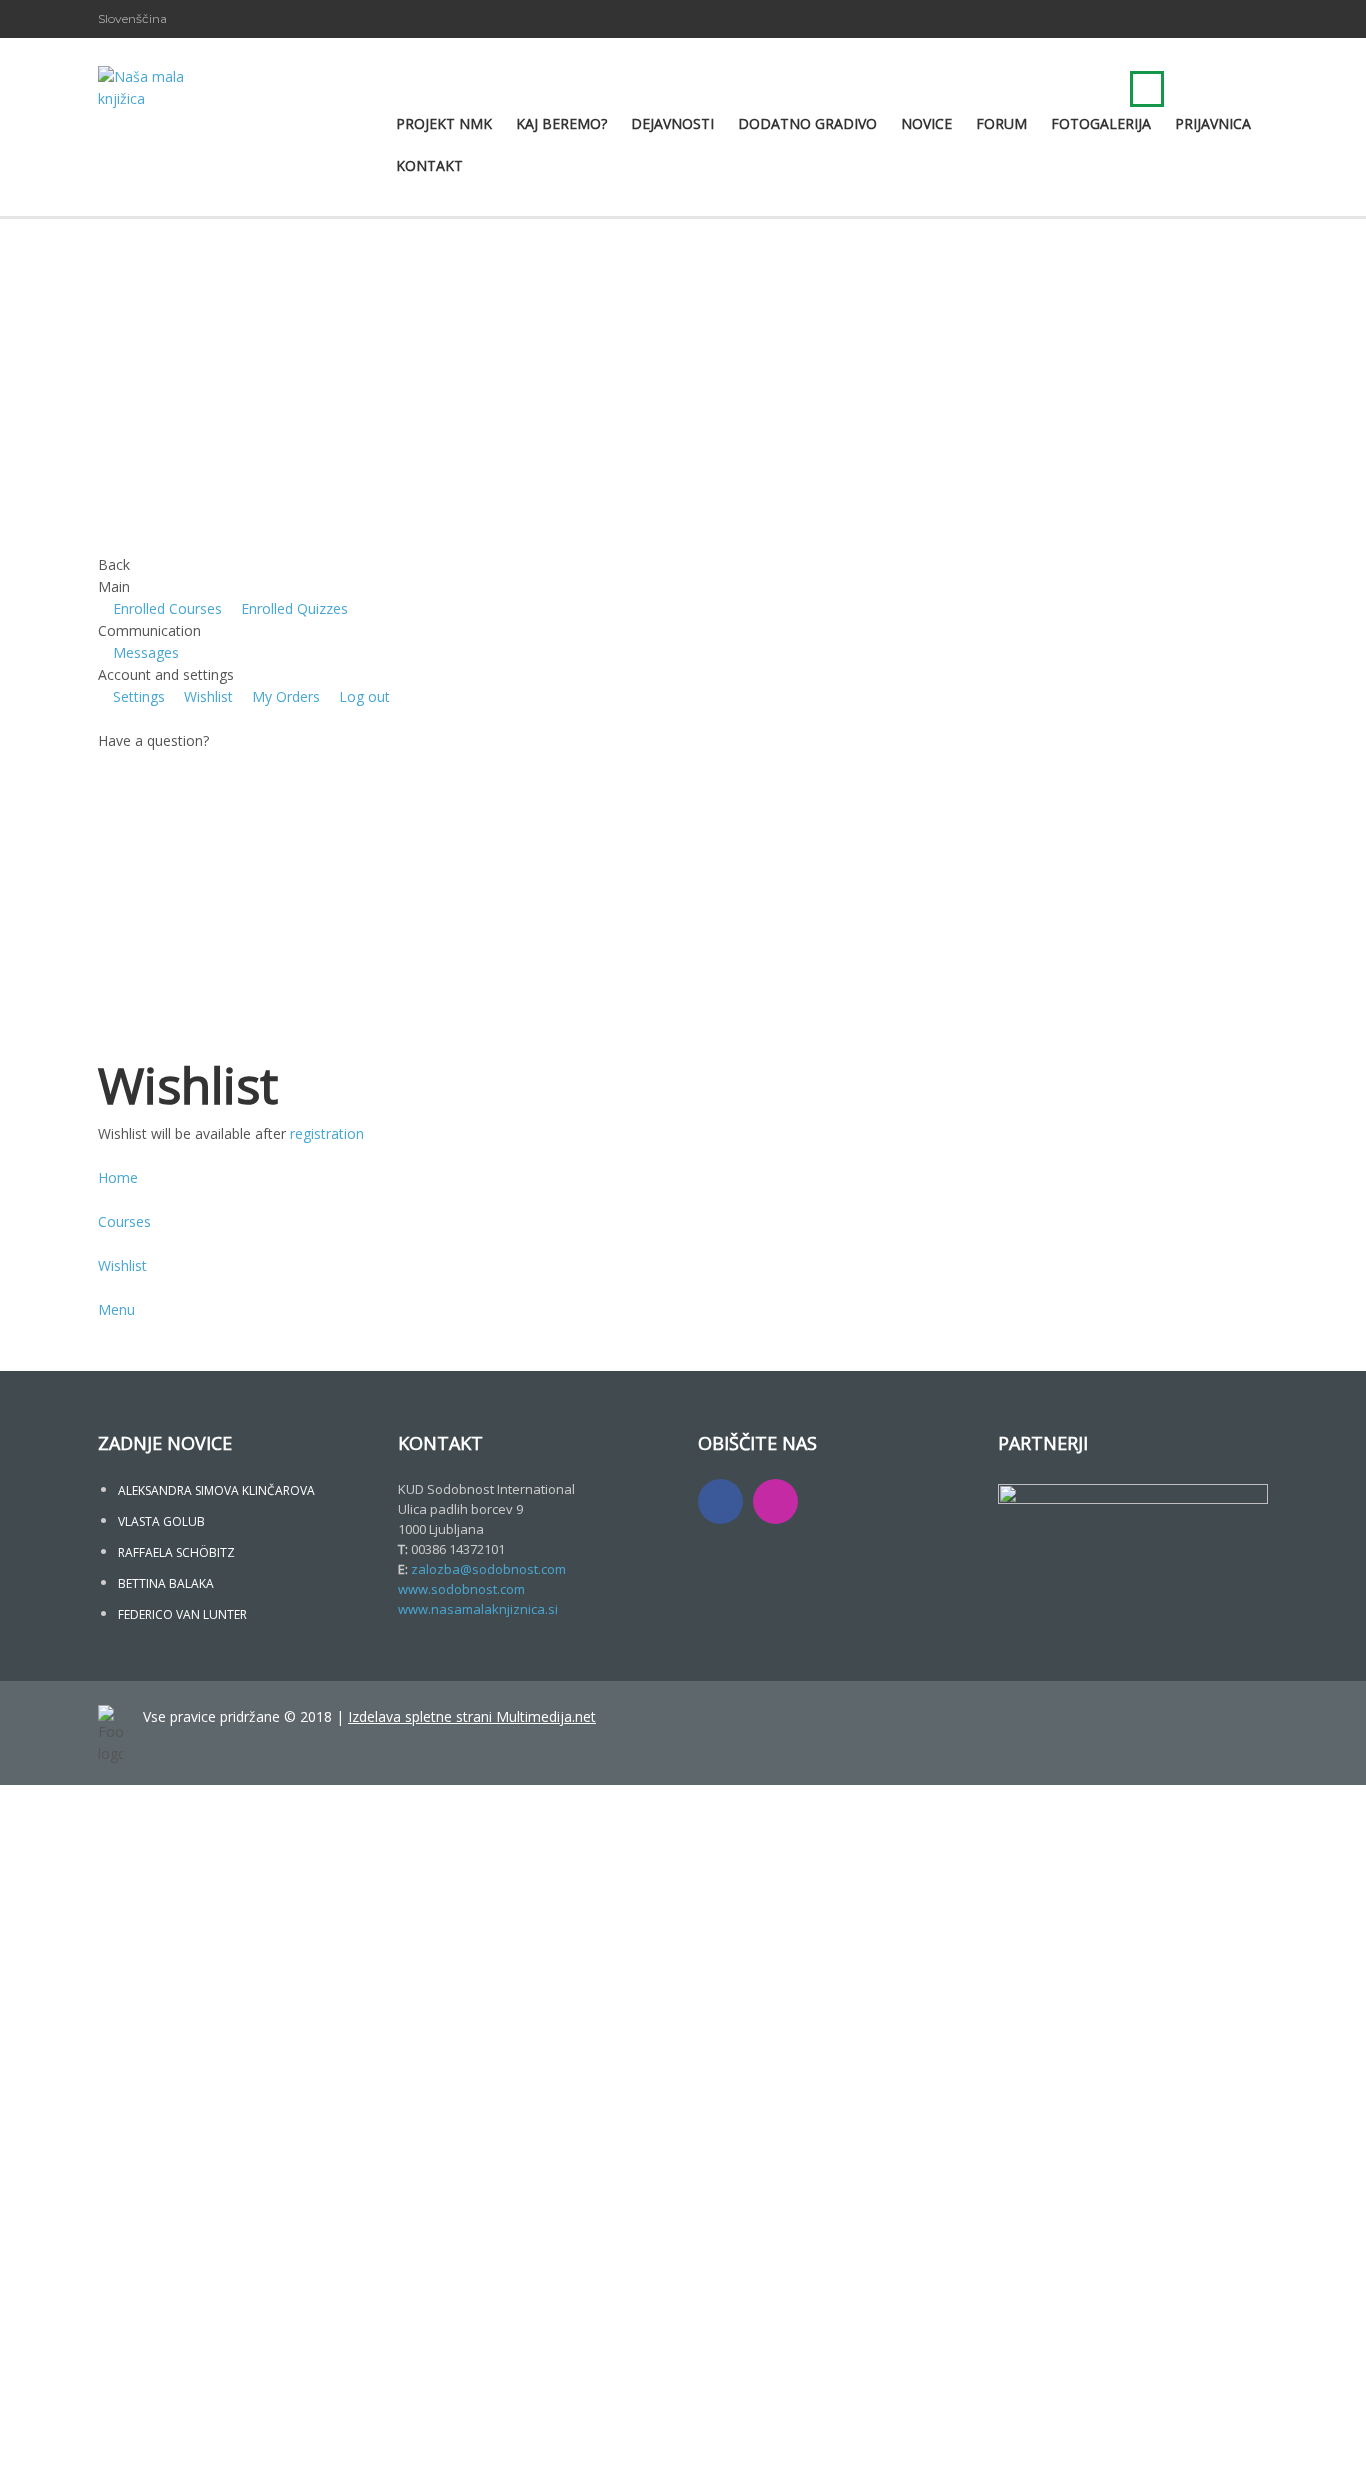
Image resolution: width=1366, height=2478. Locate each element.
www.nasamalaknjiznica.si (478, 1609)
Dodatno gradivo (807, 123)
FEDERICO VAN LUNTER (182, 1614)
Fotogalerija (1101, 123)
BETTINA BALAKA (166, 1583)
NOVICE (926, 123)
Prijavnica (1213, 123)
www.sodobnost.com (461, 1589)
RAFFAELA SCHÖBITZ (176, 1552)
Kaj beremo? (561, 123)
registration (327, 1133)
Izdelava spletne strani (422, 1716)
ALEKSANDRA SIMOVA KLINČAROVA (216, 1490)
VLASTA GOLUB (161, 1521)
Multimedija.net (546, 1716)
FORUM (1001, 123)
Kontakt (429, 165)
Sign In (160, 2444)
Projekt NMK (444, 123)
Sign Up (112, 2444)
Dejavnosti (672, 123)
